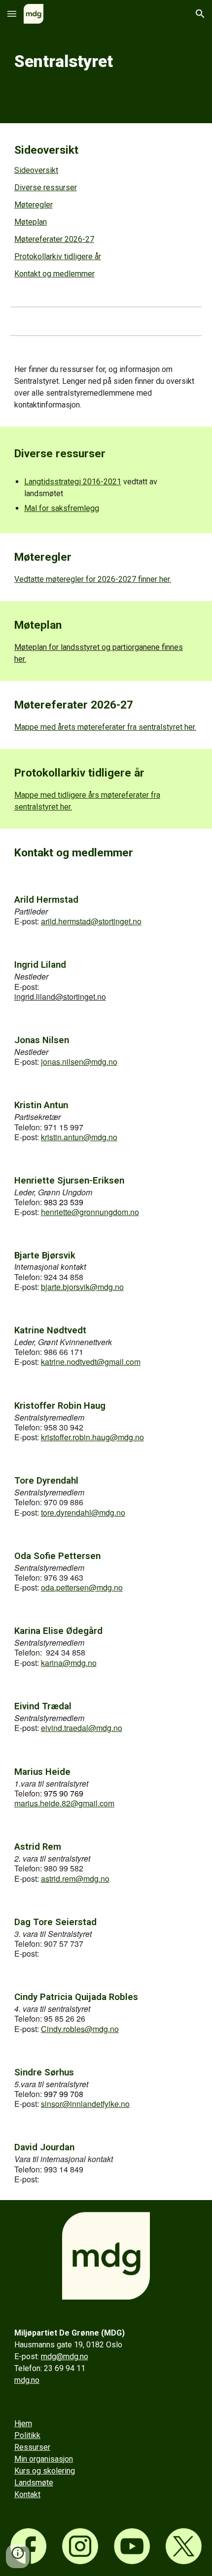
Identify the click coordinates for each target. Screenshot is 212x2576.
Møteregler (34, 205)
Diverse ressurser (46, 187)
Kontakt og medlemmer (54, 274)
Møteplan (31, 222)
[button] (12, 14)
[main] (106, 62)
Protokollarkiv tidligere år (58, 256)
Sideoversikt (36, 170)
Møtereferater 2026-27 (54, 239)
